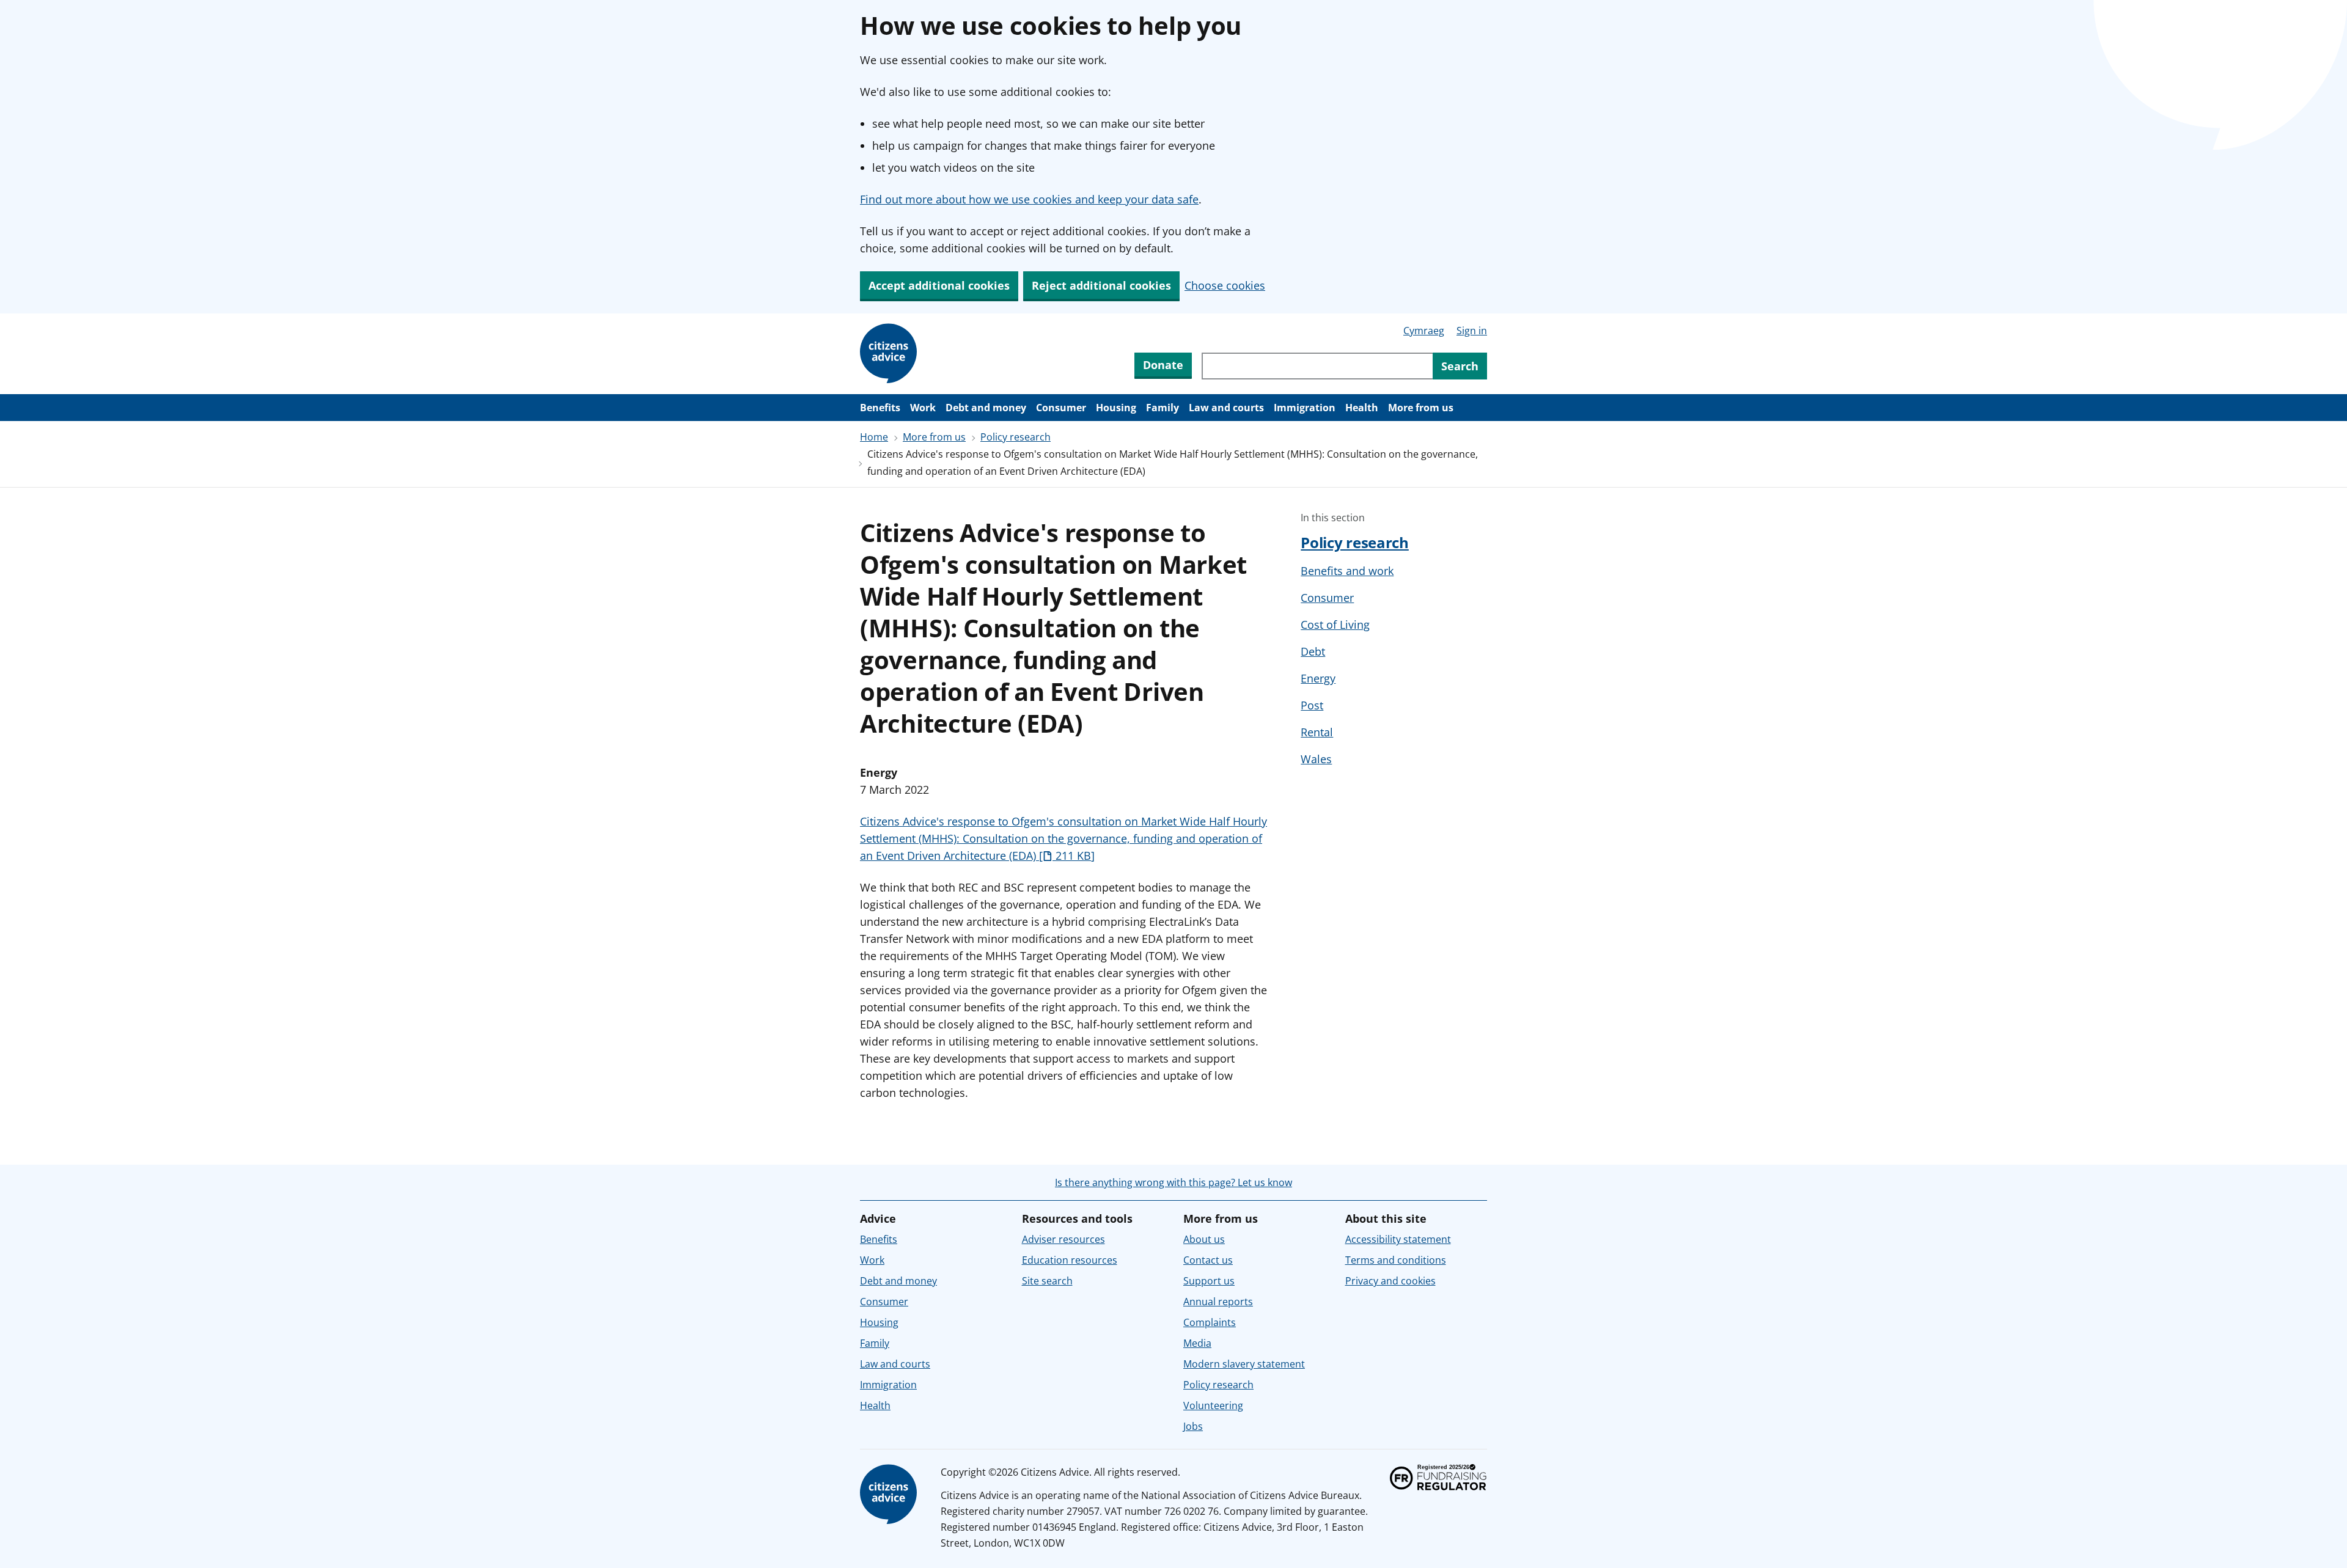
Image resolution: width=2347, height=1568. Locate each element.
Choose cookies (1225, 285)
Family (1162, 408)
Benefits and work (1347, 571)
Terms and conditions (1396, 1260)
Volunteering (1213, 1405)
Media (1197, 1343)
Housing (1116, 408)
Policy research (1016, 437)
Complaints (1210, 1322)
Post (1312, 705)
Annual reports (1218, 1302)
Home (874, 437)
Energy (1318, 678)
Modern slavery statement (1244, 1364)
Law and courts (1226, 408)
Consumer (1061, 408)
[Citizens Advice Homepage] (891, 354)
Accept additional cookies (939, 285)
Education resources (1070, 1260)
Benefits (880, 408)
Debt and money (986, 408)
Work (923, 408)
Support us (1209, 1281)
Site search (1047, 1281)
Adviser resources (1063, 1239)
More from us (1421, 408)
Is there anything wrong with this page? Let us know (1173, 1182)
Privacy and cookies (1390, 1281)
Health (1362, 408)
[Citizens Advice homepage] (891, 1495)
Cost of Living (1335, 625)
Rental (1317, 732)
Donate (1163, 365)
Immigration (1305, 408)
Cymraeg (1424, 331)
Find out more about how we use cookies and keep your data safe (1029, 199)
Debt (1313, 651)
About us (1204, 1239)
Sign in (1472, 331)
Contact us (1208, 1260)
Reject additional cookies (1101, 285)
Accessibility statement (1398, 1239)
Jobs (1193, 1426)
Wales (1316, 759)
